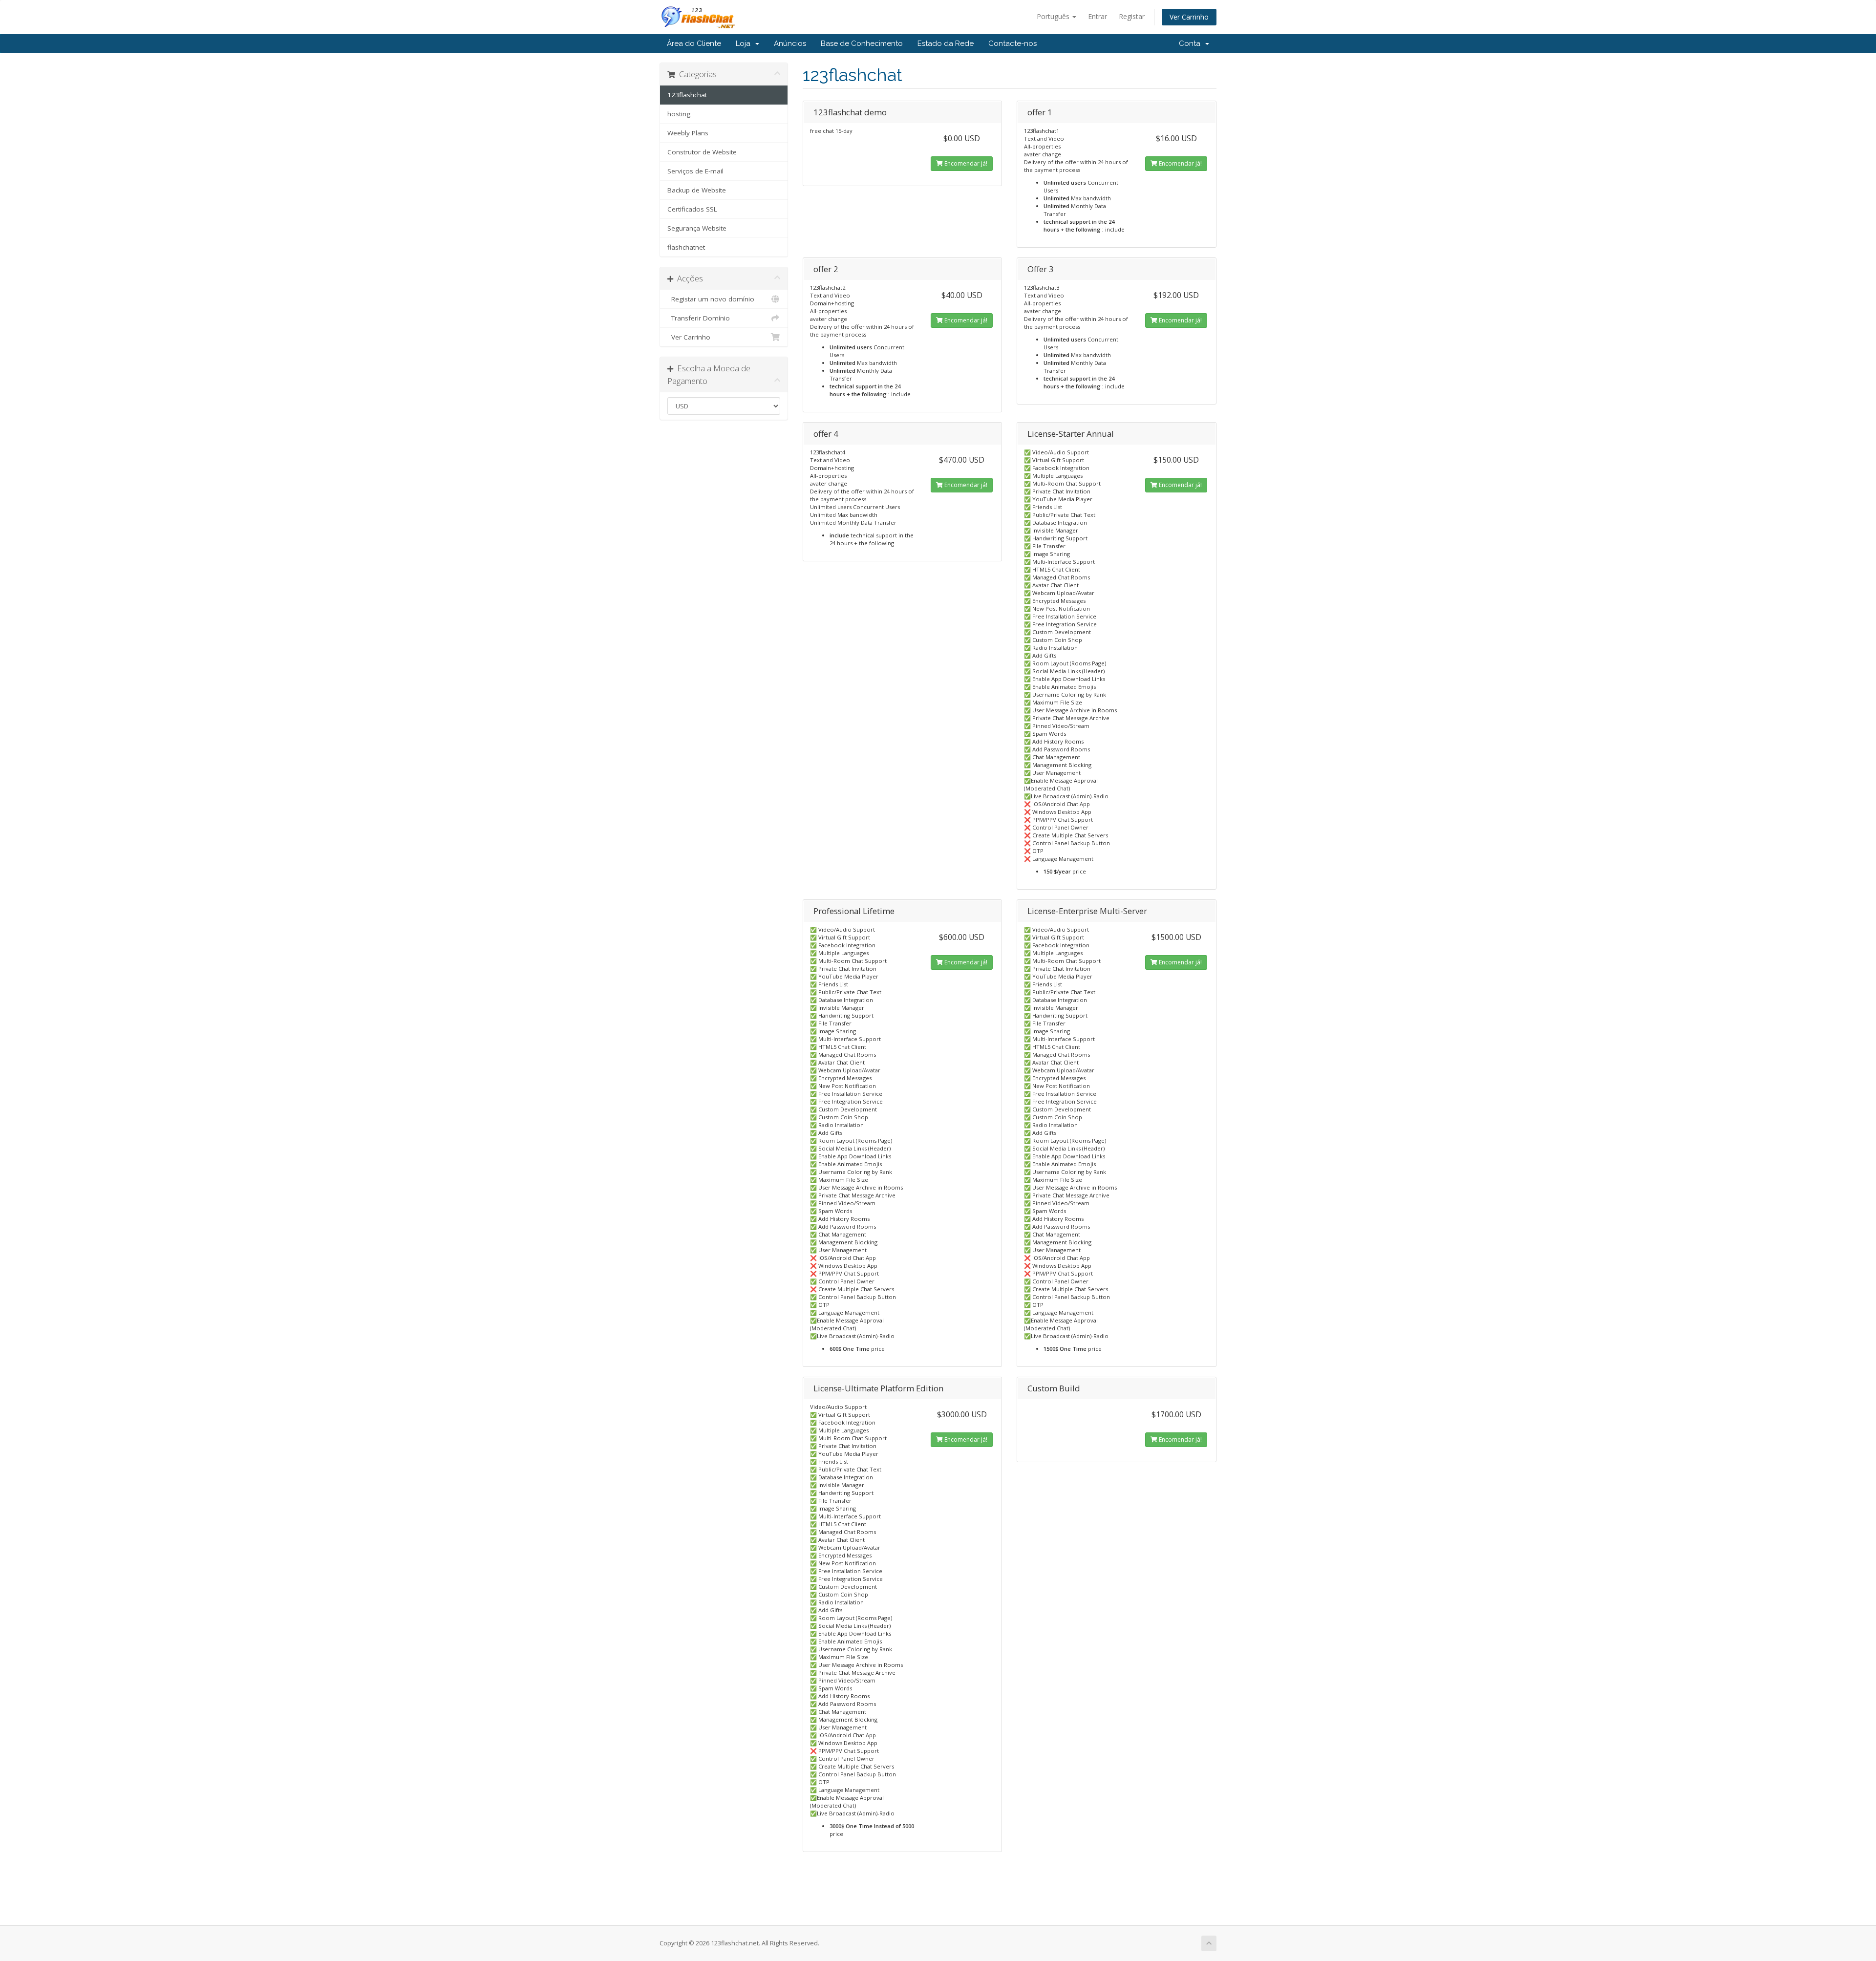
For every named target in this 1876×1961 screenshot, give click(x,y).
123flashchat (687, 95)
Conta (1192, 43)
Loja (745, 43)
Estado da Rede (946, 43)
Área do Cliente (694, 43)
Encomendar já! (965, 163)
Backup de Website (697, 190)
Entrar (1098, 16)
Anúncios (790, 43)
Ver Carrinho (1189, 17)
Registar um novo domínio (711, 299)
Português (1054, 16)
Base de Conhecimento (862, 43)
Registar (1132, 16)
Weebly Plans (688, 133)
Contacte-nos (1013, 43)
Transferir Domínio (699, 318)
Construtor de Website (702, 152)
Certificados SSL (692, 209)
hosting (679, 114)
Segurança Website (697, 228)
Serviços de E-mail (695, 171)
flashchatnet (686, 247)
